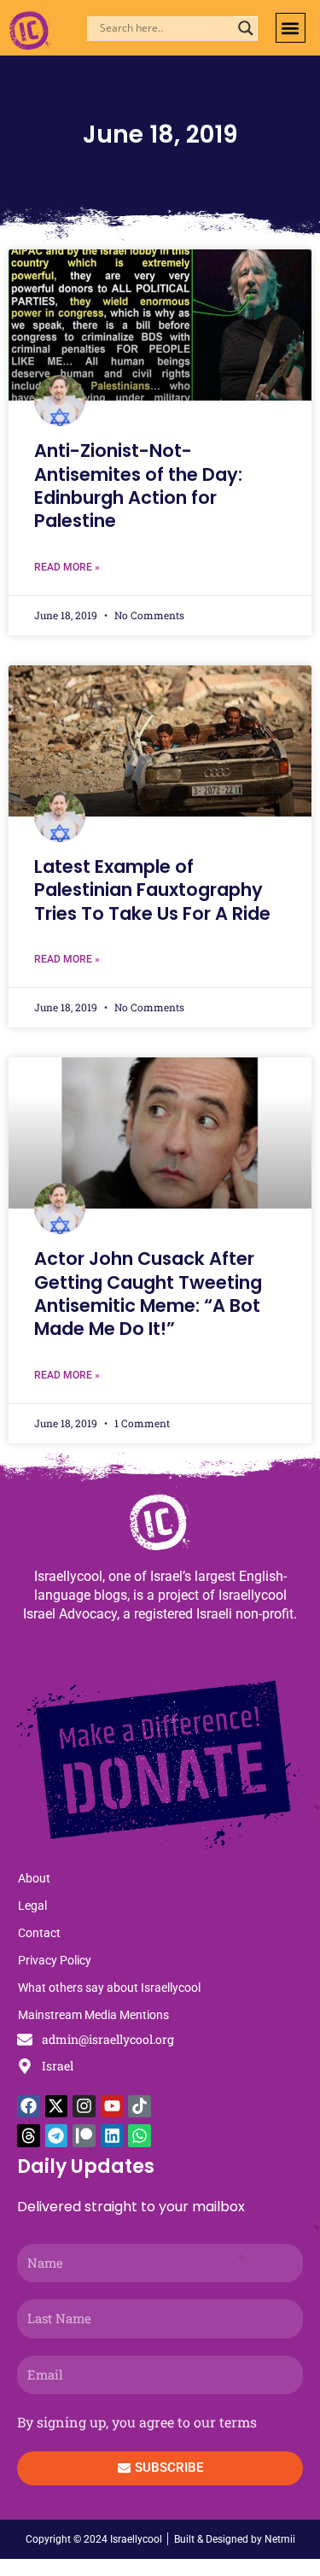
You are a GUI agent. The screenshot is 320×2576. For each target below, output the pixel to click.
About (34, 1878)
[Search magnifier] (246, 28)
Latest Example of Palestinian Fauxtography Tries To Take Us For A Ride (152, 890)
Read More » (67, 567)
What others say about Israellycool (109, 1988)
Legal (32, 1906)
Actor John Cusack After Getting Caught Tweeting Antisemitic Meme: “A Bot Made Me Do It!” (148, 1294)
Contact (39, 1933)
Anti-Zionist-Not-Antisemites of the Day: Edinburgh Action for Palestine (138, 486)
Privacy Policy (55, 1960)
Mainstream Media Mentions (93, 2015)
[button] (291, 28)
